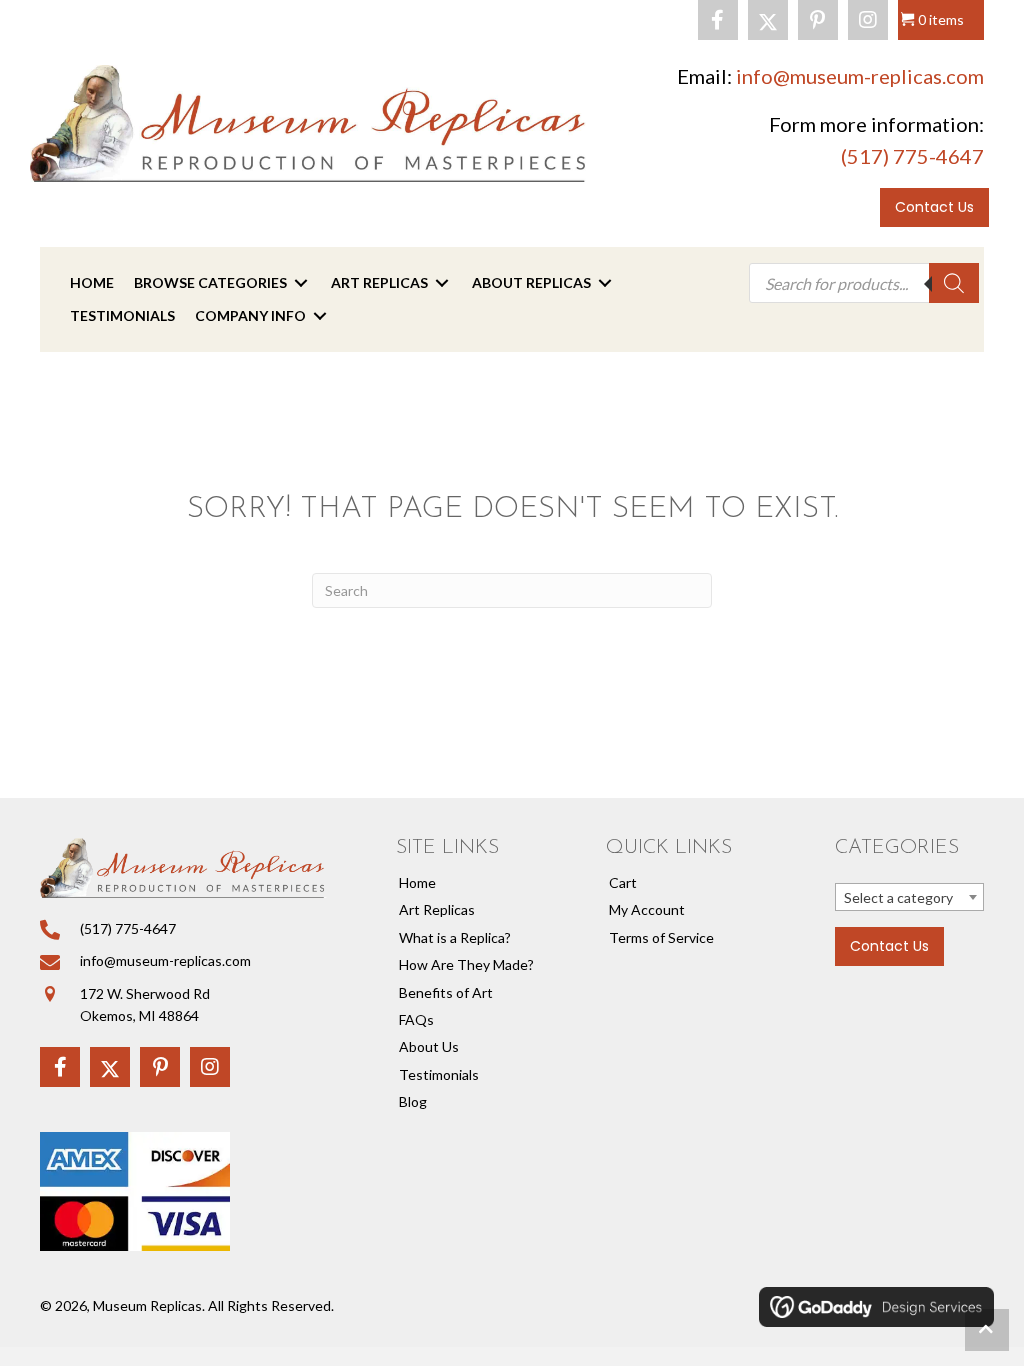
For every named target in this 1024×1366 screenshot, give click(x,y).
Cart (623, 882)
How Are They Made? (466, 964)
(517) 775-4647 (912, 156)
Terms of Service (661, 937)
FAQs (416, 1019)
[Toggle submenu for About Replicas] (605, 283)
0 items (941, 19)
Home (417, 882)
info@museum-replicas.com (860, 76)
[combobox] (909, 897)
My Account (647, 909)
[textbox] (909, 898)
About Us (429, 1046)
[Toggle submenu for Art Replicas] (442, 283)
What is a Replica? (455, 937)
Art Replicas (437, 909)
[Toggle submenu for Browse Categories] (301, 283)
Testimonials (439, 1074)
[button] (718, 20)
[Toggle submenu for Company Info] (320, 315)
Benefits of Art (446, 992)
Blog (413, 1101)
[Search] (954, 283)
